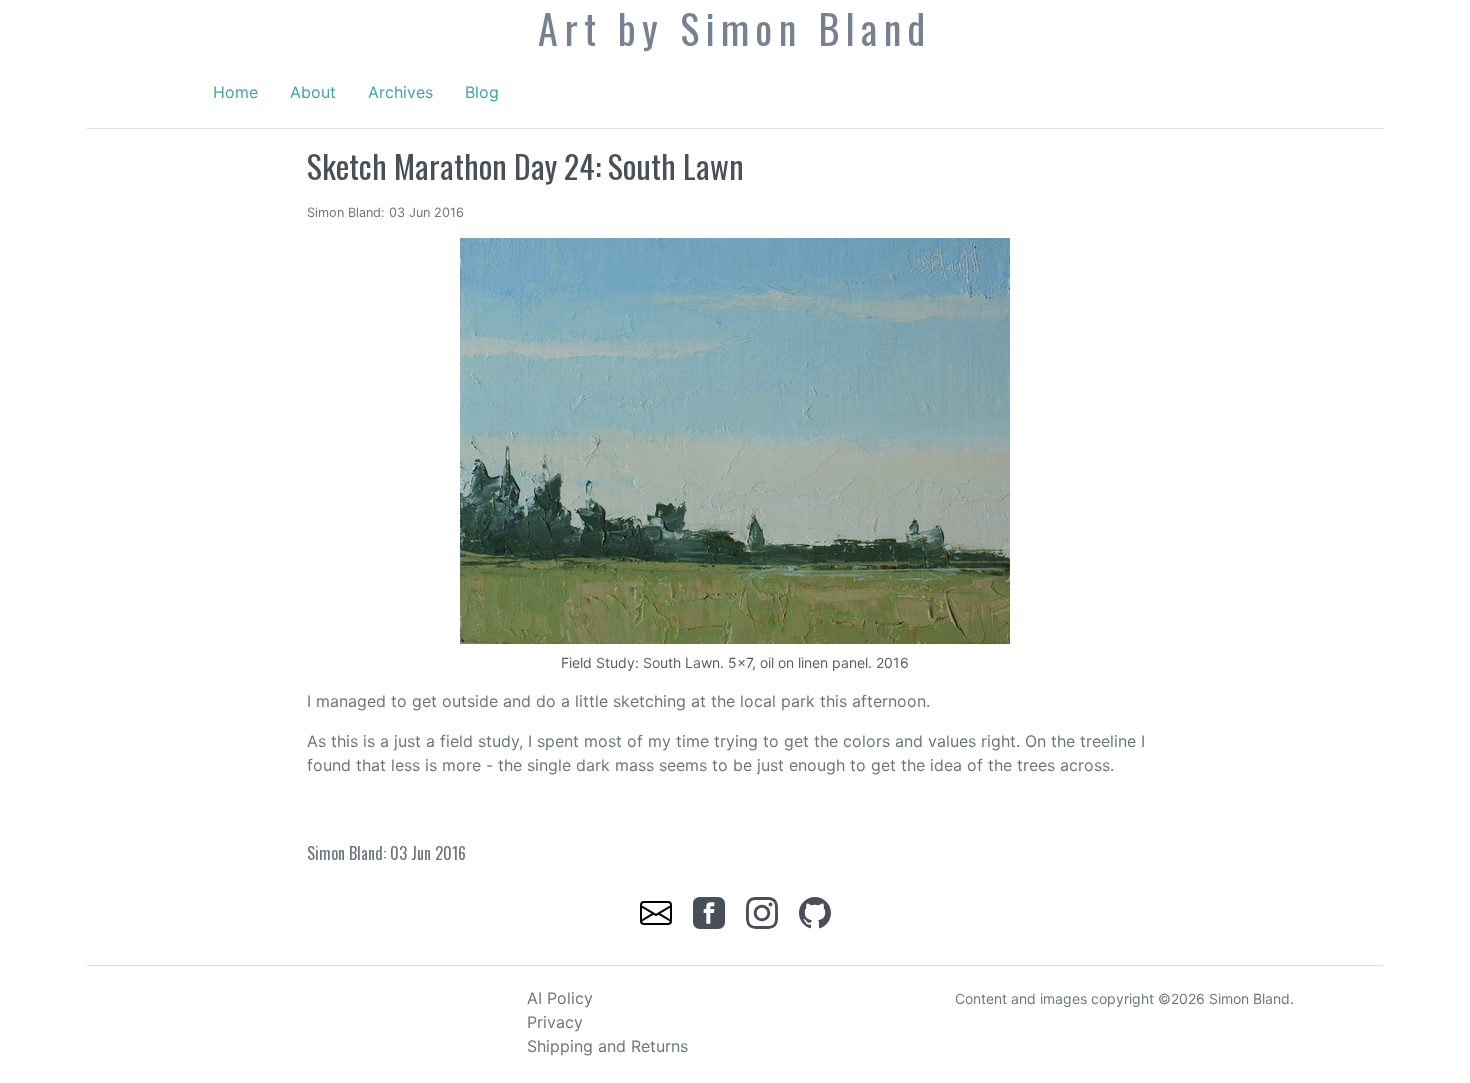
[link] (658, 911)
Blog (482, 92)
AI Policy (560, 998)
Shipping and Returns (607, 1046)
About (313, 92)
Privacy (555, 1022)
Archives (400, 92)
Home (235, 92)
